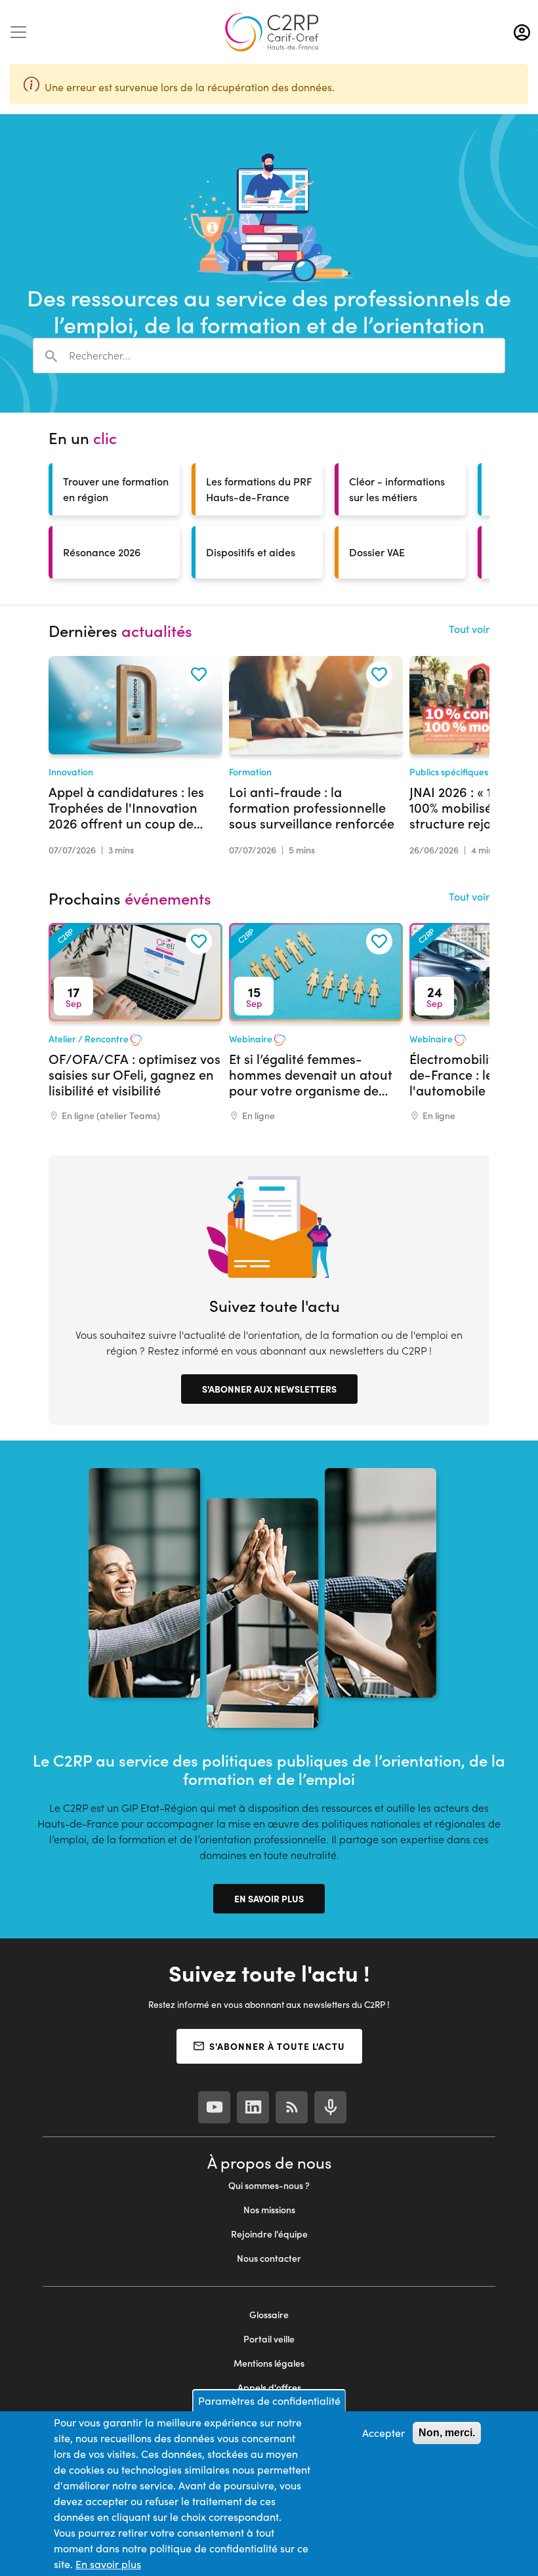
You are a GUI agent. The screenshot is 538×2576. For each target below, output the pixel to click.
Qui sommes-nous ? (269, 2185)
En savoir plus (269, 1898)
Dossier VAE (377, 552)
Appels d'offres (269, 2387)
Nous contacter (269, 2258)
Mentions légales (269, 2363)
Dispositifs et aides (251, 552)
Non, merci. (447, 2433)
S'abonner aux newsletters (269, 1389)
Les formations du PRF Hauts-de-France (259, 489)
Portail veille (269, 2339)
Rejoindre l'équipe (269, 2234)
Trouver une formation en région (116, 489)
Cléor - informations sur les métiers (397, 489)
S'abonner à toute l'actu (277, 2046)
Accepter (383, 2433)
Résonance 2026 (102, 552)
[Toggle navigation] (18, 32)
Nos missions (269, 2210)
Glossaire (269, 2315)
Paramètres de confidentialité (269, 2401)
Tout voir (469, 629)
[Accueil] (272, 32)
